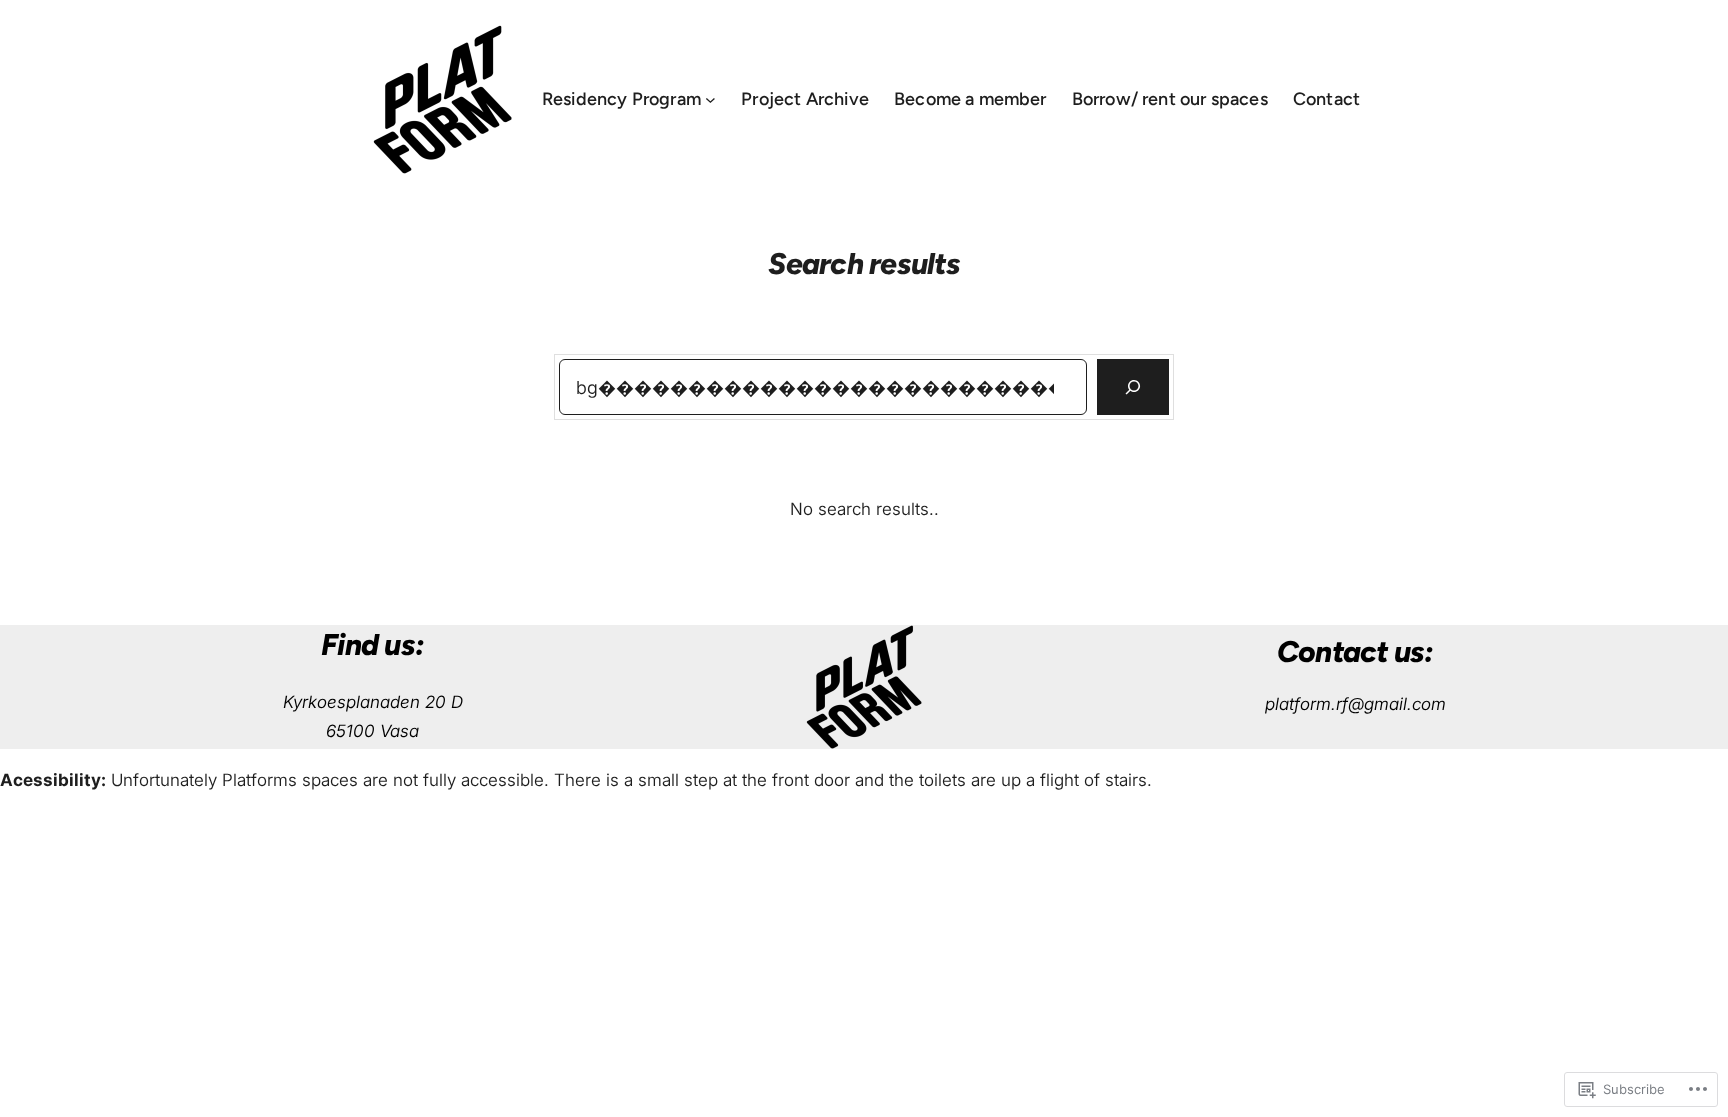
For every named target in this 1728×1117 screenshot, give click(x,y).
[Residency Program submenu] (710, 99)
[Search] (1133, 387)
